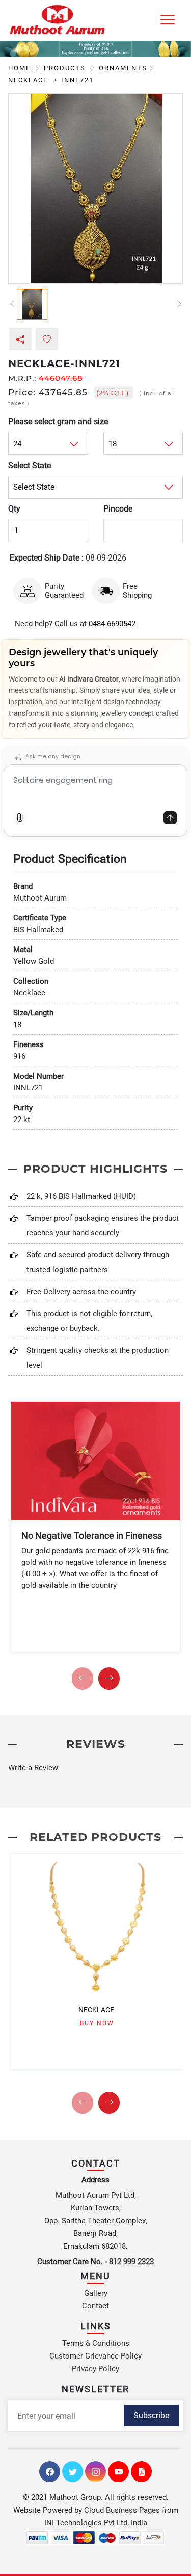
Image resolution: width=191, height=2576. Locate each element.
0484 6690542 (112, 624)
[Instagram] (95, 2472)
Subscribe (151, 2415)
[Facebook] (50, 2472)
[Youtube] (118, 2472)
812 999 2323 (131, 2262)
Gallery (96, 2293)
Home (21, 68)
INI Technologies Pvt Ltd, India (96, 2523)
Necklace (29, 80)
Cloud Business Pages (122, 2510)
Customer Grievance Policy (95, 2356)
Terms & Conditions (96, 2343)
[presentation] (83, 1679)
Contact (95, 2306)
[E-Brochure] (141, 2472)
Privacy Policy (95, 2369)
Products (66, 68)
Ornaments (123, 68)
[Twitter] (73, 2472)
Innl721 (77, 80)
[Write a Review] (95, 1768)
